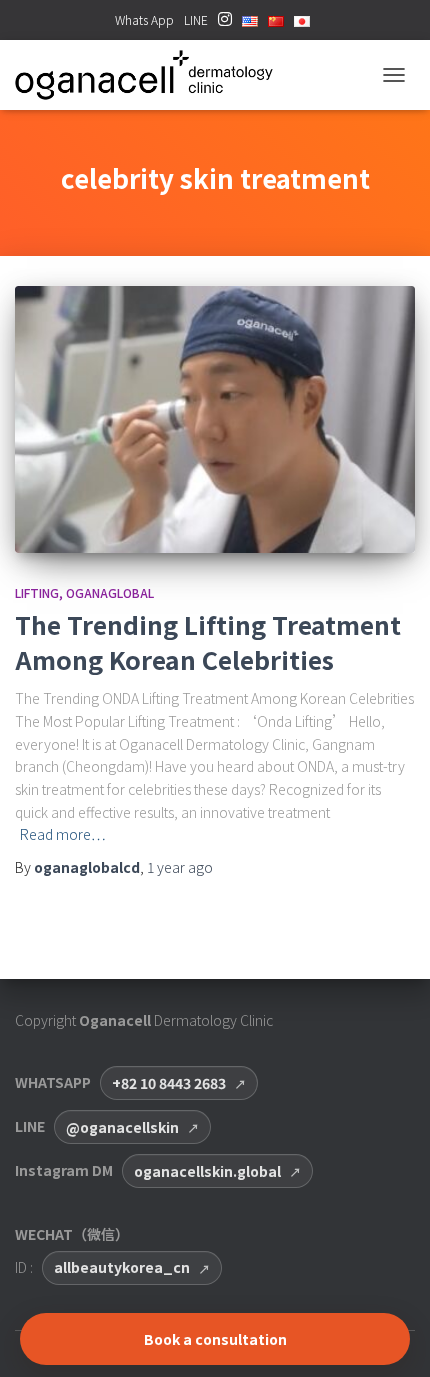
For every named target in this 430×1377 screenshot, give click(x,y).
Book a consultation (215, 1339)
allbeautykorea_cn (122, 1267)
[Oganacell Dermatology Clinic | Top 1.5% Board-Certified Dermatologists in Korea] (151, 75)
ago (180, 867)
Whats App (144, 19)
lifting (37, 592)
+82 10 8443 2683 (169, 1083)
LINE (196, 19)
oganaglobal (110, 592)
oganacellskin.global (207, 1171)
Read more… (62, 834)
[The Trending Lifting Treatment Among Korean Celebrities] (215, 419)
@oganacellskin (122, 1127)
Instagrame (225, 25)
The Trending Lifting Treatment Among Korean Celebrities (208, 641)
